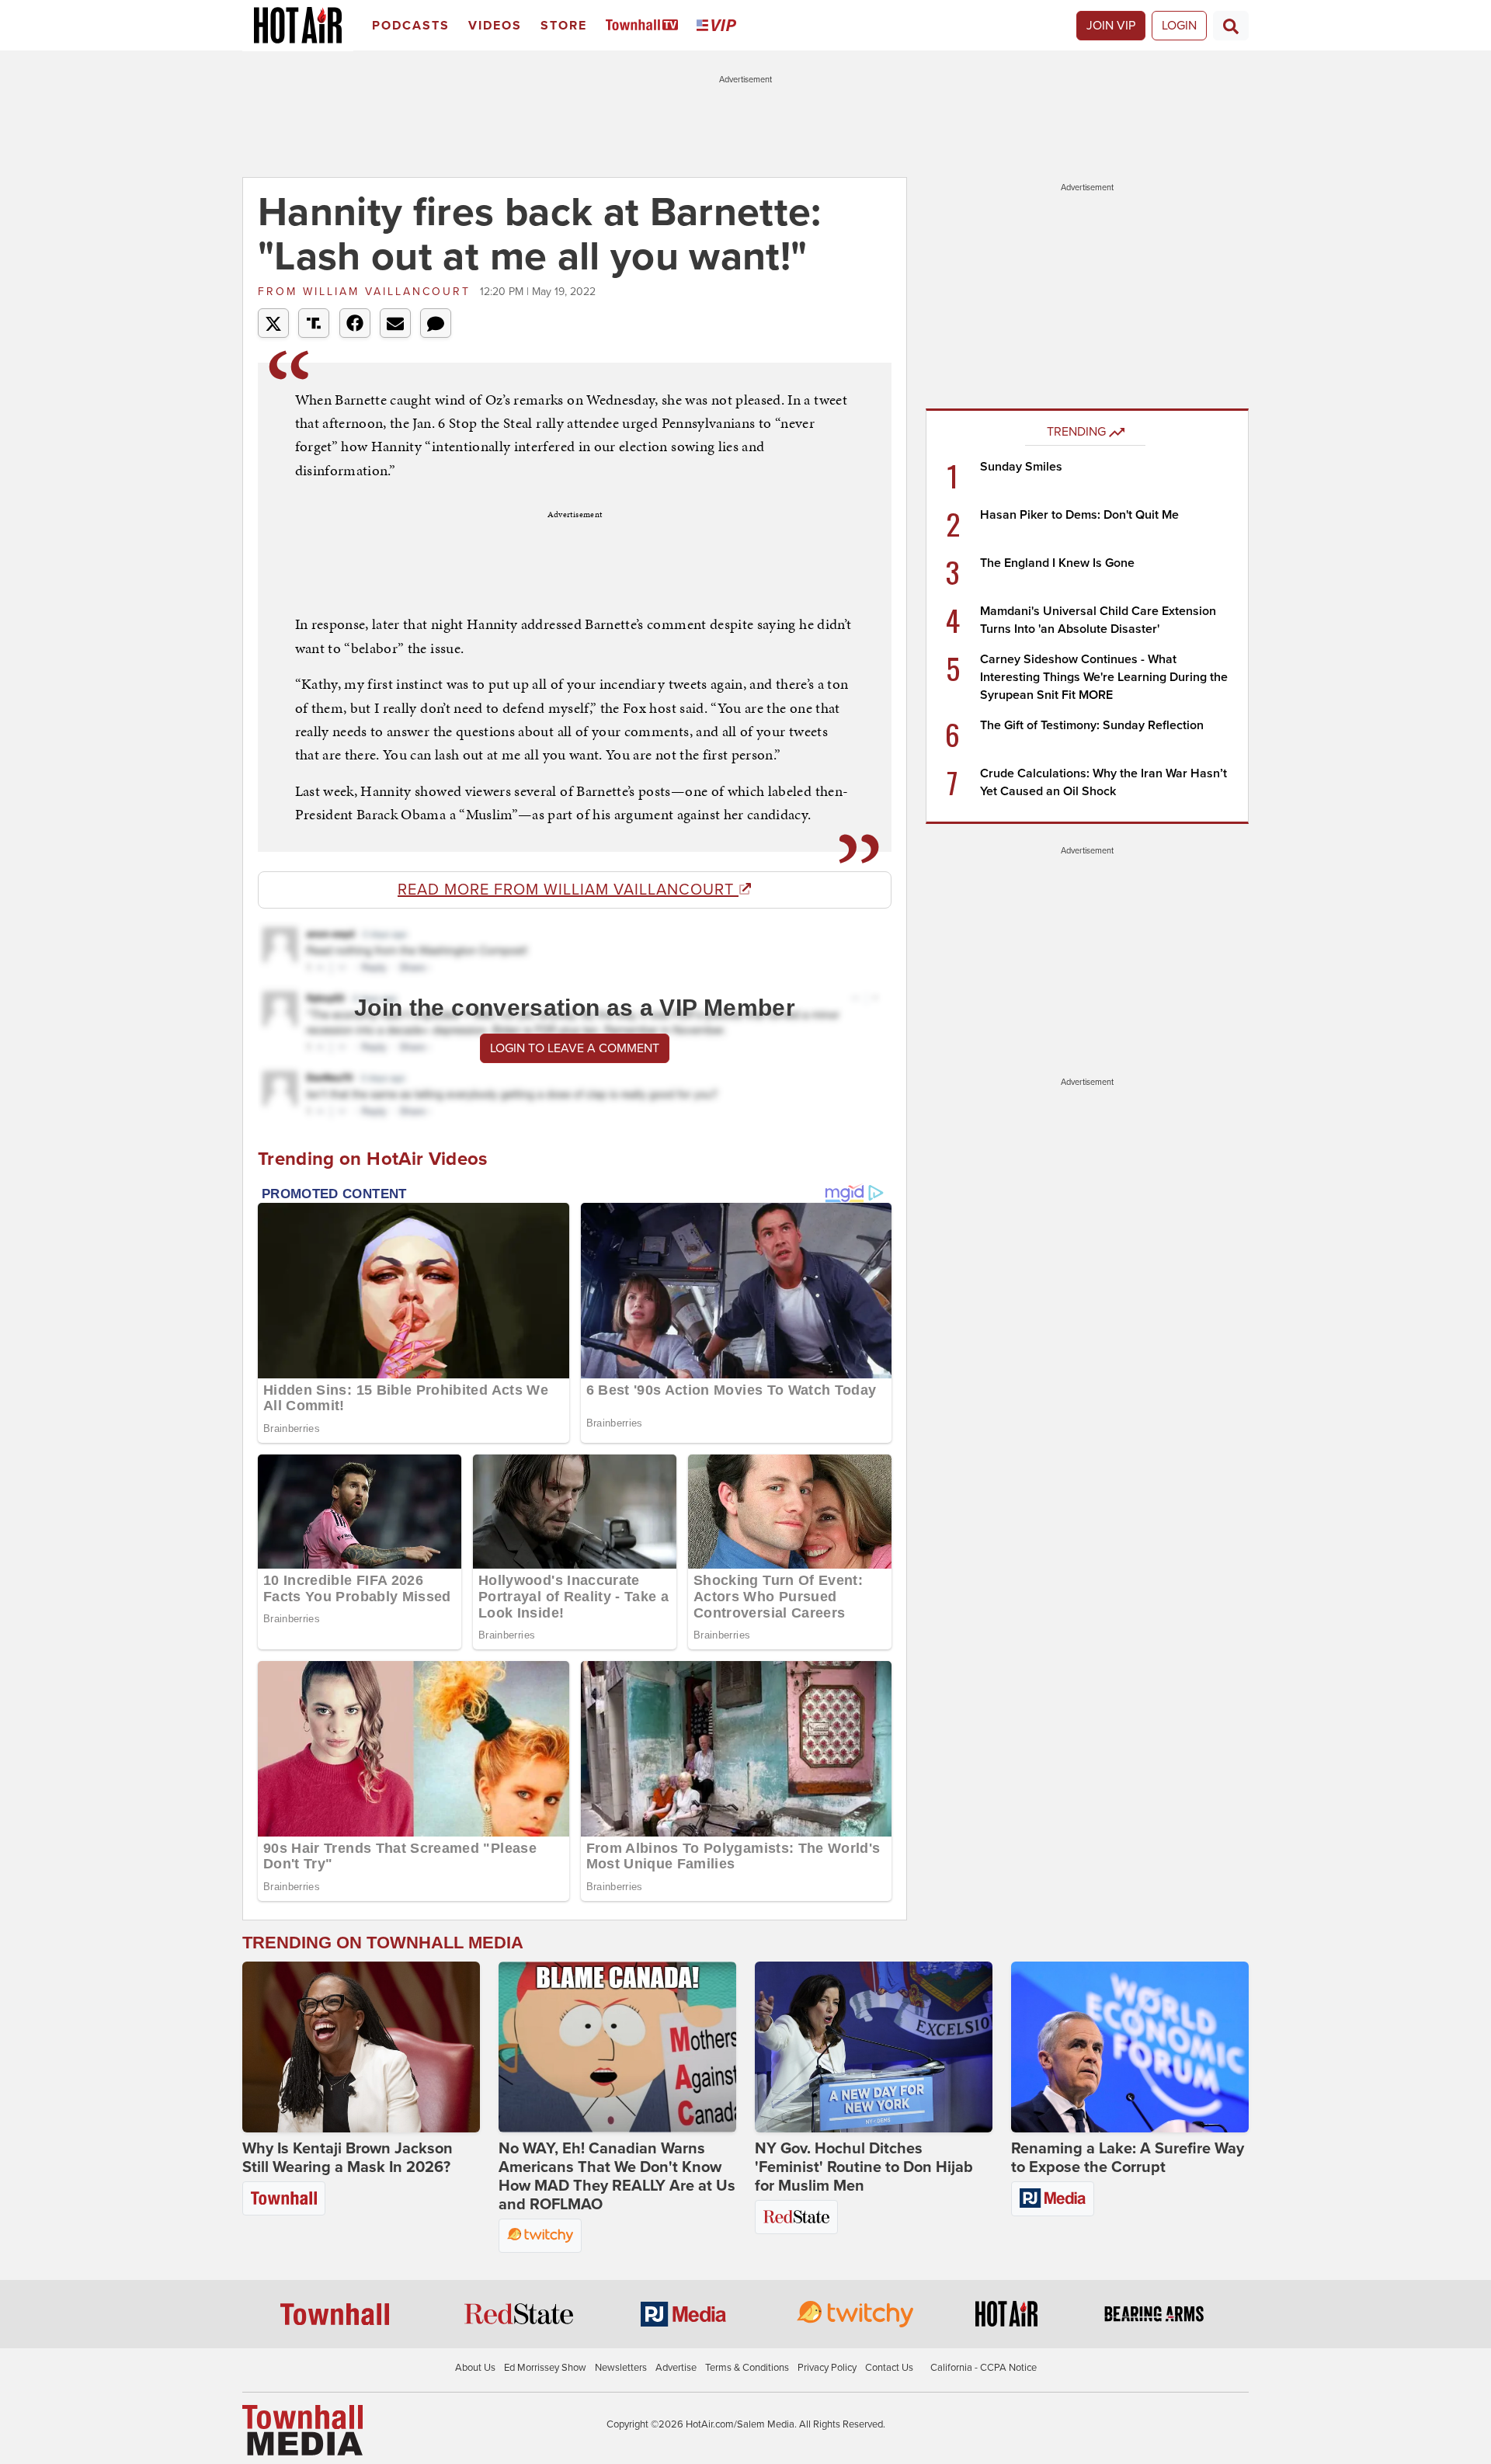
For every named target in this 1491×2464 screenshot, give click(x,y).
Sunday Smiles (1021, 467)
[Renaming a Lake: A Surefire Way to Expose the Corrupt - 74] (1130, 2047)
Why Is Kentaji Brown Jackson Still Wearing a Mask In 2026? (348, 2158)
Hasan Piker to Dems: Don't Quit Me (1079, 515)
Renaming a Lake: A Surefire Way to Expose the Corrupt (1128, 2158)
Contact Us (889, 2368)
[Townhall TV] (645, 26)
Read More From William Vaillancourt (568, 890)
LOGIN (1179, 26)
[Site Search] (1231, 26)
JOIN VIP (1111, 26)
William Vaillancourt (367, 292)
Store (564, 26)
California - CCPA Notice (984, 2368)
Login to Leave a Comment (575, 1048)
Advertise (676, 2368)
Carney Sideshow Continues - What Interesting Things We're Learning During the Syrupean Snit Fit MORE (1104, 677)
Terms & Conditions (747, 2368)
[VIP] (719, 26)
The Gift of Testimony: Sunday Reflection (1092, 725)
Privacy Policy (827, 2368)
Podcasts (411, 26)
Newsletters (621, 2368)
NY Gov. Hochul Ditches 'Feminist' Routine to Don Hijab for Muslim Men (864, 2167)
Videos (495, 26)
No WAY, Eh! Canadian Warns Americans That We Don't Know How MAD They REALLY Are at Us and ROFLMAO (617, 2177)
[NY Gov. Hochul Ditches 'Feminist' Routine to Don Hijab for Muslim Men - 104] (874, 2047)
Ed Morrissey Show (545, 2368)
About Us (475, 2368)
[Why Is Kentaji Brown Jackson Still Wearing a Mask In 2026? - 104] (361, 2047)
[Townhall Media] (302, 2430)
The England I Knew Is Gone (1057, 563)
